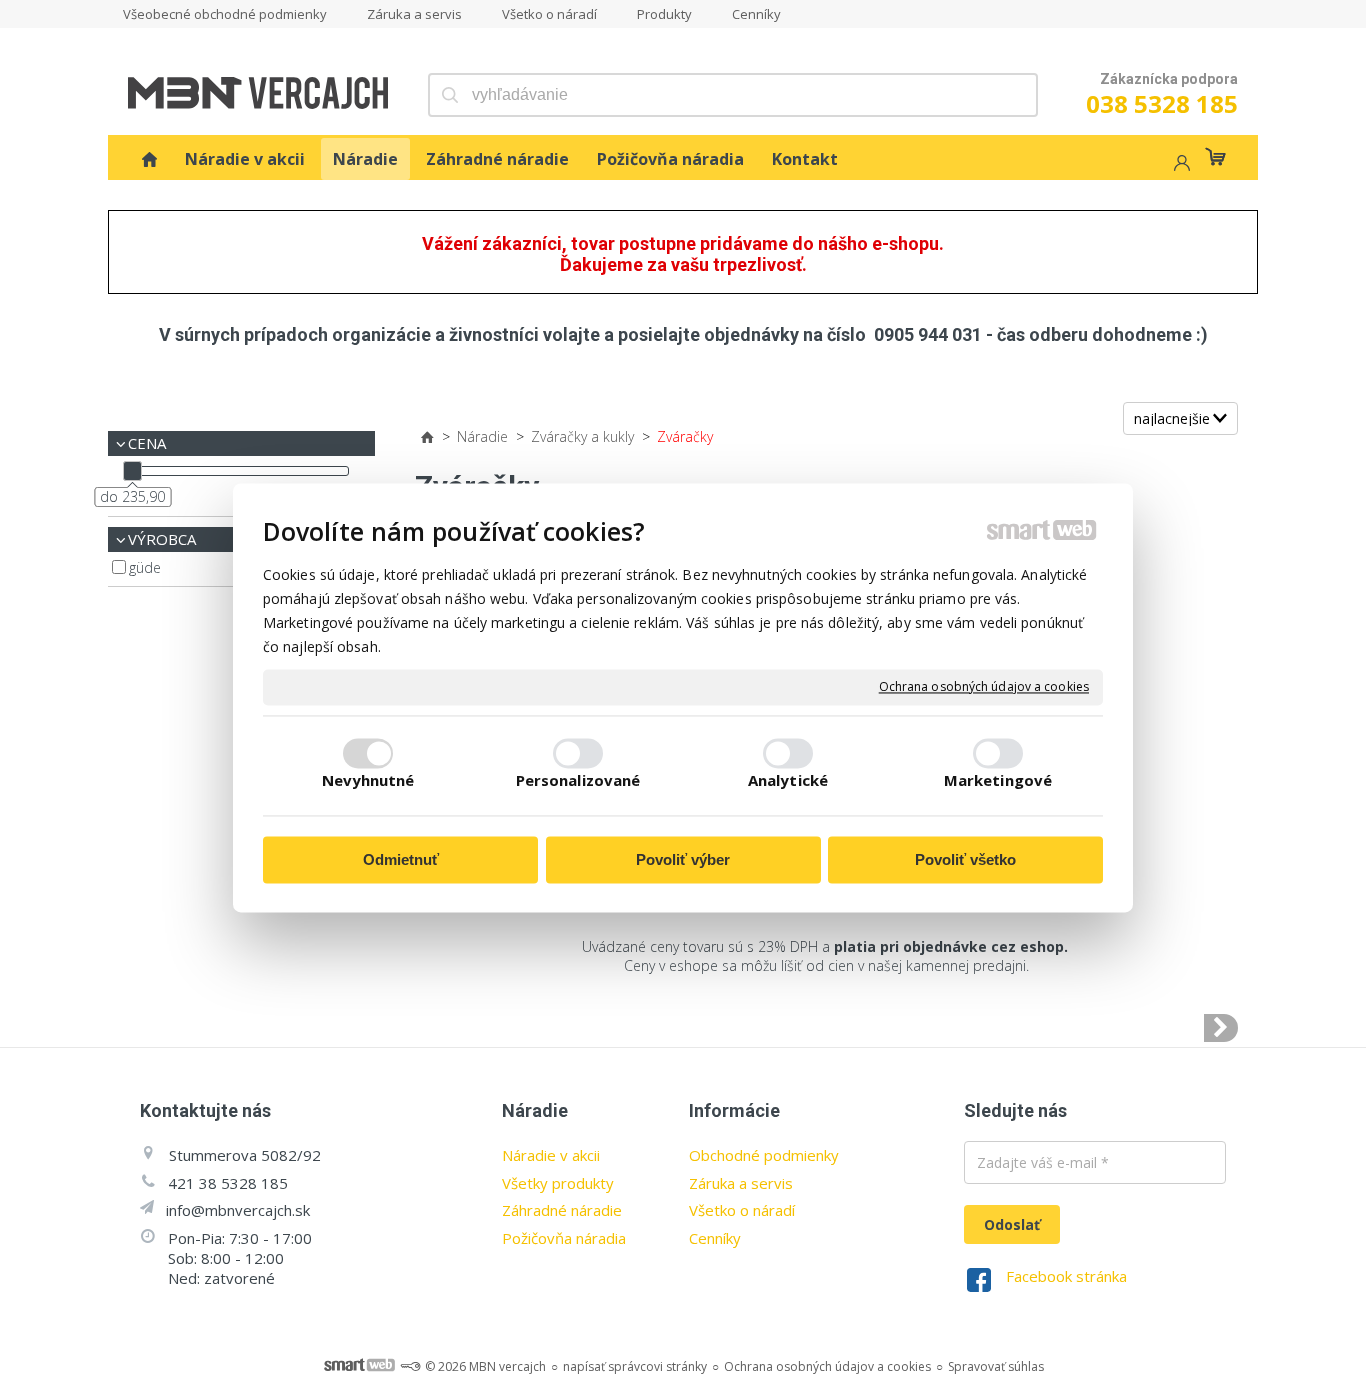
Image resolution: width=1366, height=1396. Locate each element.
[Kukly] (1221, 1028)
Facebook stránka (1066, 1276)
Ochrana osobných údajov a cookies (984, 687)
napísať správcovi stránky (635, 1366)
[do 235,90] (132, 470)
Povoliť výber (683, 859)
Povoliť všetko (965, 859)
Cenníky (715, 1238)
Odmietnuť (401, 859)
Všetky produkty (558, 1183)
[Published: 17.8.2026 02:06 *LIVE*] (410, 1366)
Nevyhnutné (368, 781)
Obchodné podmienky (764, 1155)
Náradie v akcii (551, 1155)
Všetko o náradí (742, 1210)
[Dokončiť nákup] (1215, 156)
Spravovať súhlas (996, 1366)
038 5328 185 (1162, 103)
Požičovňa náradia (564, 1238)
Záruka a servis (741, 1183)
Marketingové (998, 781)
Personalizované (578, 781)
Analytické (788, 781)
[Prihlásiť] (1180, 165)
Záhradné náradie (562, 1210)
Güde (145, 567)
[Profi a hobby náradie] (149, 159)
